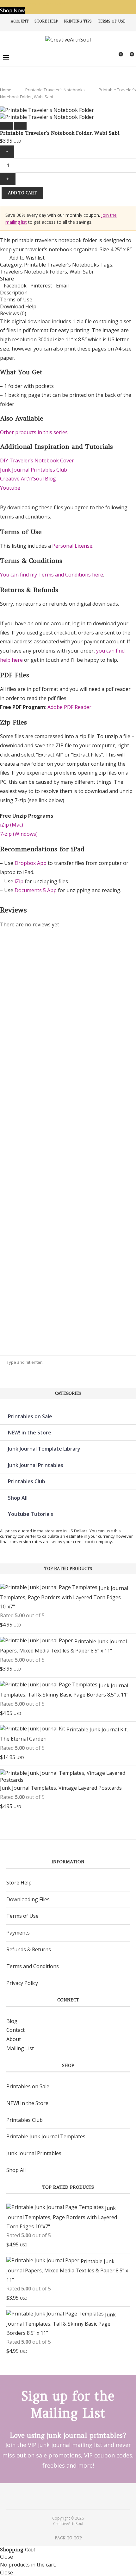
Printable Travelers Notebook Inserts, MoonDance (14, 1298)
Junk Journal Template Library (44, 1449)
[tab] (68, 293)
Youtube (10, 488)
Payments (18, 1933)
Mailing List (20, 2048)
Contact (15, 2030)
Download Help (18, 306)
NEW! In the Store (27, 2103)
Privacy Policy (22, 1983)
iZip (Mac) (12, 825)
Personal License (72, 546)
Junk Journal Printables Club (34, 470)
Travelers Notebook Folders (34, 272)
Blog (12, 2021)
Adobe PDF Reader (69, 707)
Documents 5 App (36, 890)
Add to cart (22, 193)
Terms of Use (111, 21)
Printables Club (27, 1481)
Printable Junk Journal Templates (46, 2136)
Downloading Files (28, 1899)
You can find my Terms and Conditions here (52, 575)
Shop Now (12, 10)
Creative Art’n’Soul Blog (28, 479)
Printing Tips (78, 21)
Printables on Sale (30, 1416)
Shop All (18, 1498)
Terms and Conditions (33, 1966)
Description (14, 293)
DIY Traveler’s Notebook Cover (37, 460)
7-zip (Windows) (19, 834)
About (14, 2039)
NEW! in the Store (30, 1433)
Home (6, 90)
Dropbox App (31, 863)
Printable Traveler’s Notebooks (55, 90)
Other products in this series (34, 432)
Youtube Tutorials (31, 1514)
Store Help (46, 21)
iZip (19, 881)
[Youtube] (72, 2496)
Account (20, 21)
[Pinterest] (64, 2496)
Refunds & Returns (29, 1949)
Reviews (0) (13, 313)
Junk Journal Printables (36, 1465)
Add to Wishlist (27, 258)
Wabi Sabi (81, 272)
